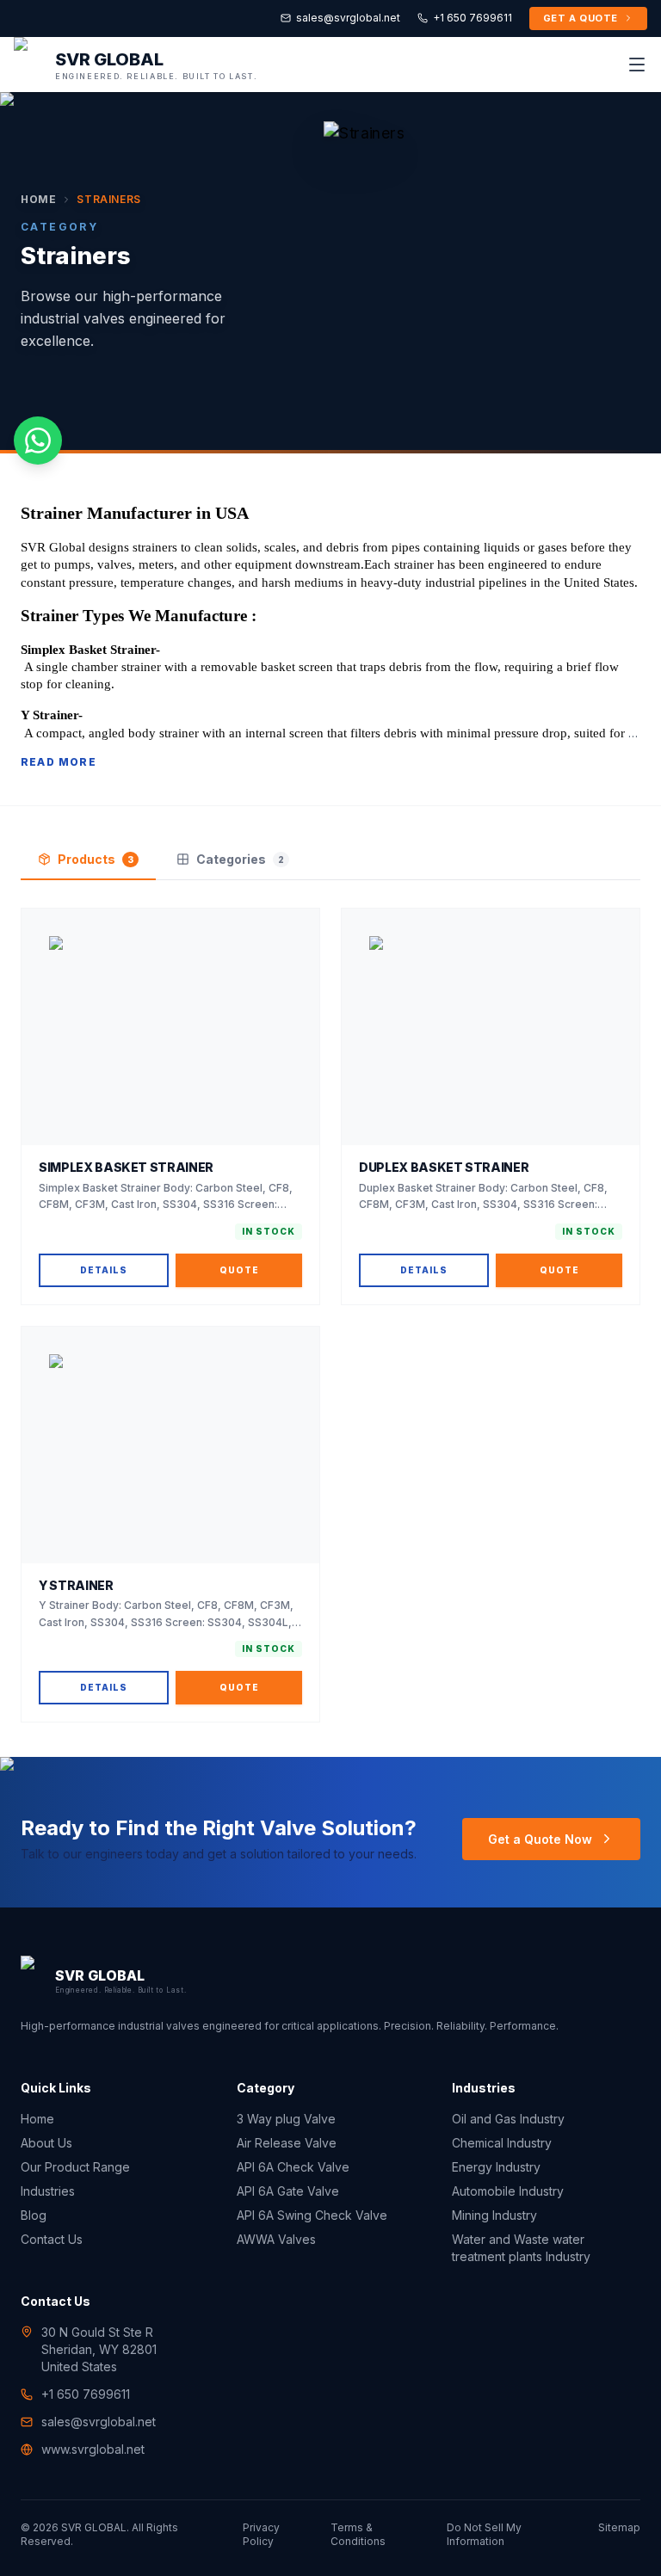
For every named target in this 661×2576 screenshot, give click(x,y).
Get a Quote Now (540, 1839)
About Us (46, 2143)
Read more (59, 762)
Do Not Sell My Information (484, 2534)
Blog (34, 2215)
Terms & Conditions (358, 2534)
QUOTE (239, 1270)
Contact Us (52, 2239)
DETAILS (104, 1270)
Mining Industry (494, 2215)
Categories (240, 859)
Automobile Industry (508, 2191)
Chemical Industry (502, 2143)
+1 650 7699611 (473, 18)
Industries (48, 2191)
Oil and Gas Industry (508, 2119)
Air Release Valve (287, 2143)
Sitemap (619, 2527)
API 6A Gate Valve (288, 2191)
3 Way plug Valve (286, 2119)
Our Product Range (75, 2167)
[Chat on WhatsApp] (38, 441)
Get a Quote (581, 18)
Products (96, 859)
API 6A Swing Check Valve (312, 2215)
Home (38, 199)
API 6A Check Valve (293, 2167)
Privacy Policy (261, 2534)
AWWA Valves (276, 2239)
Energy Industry (496, 2167)
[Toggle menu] (637, 65)
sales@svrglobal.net (348, 18)
